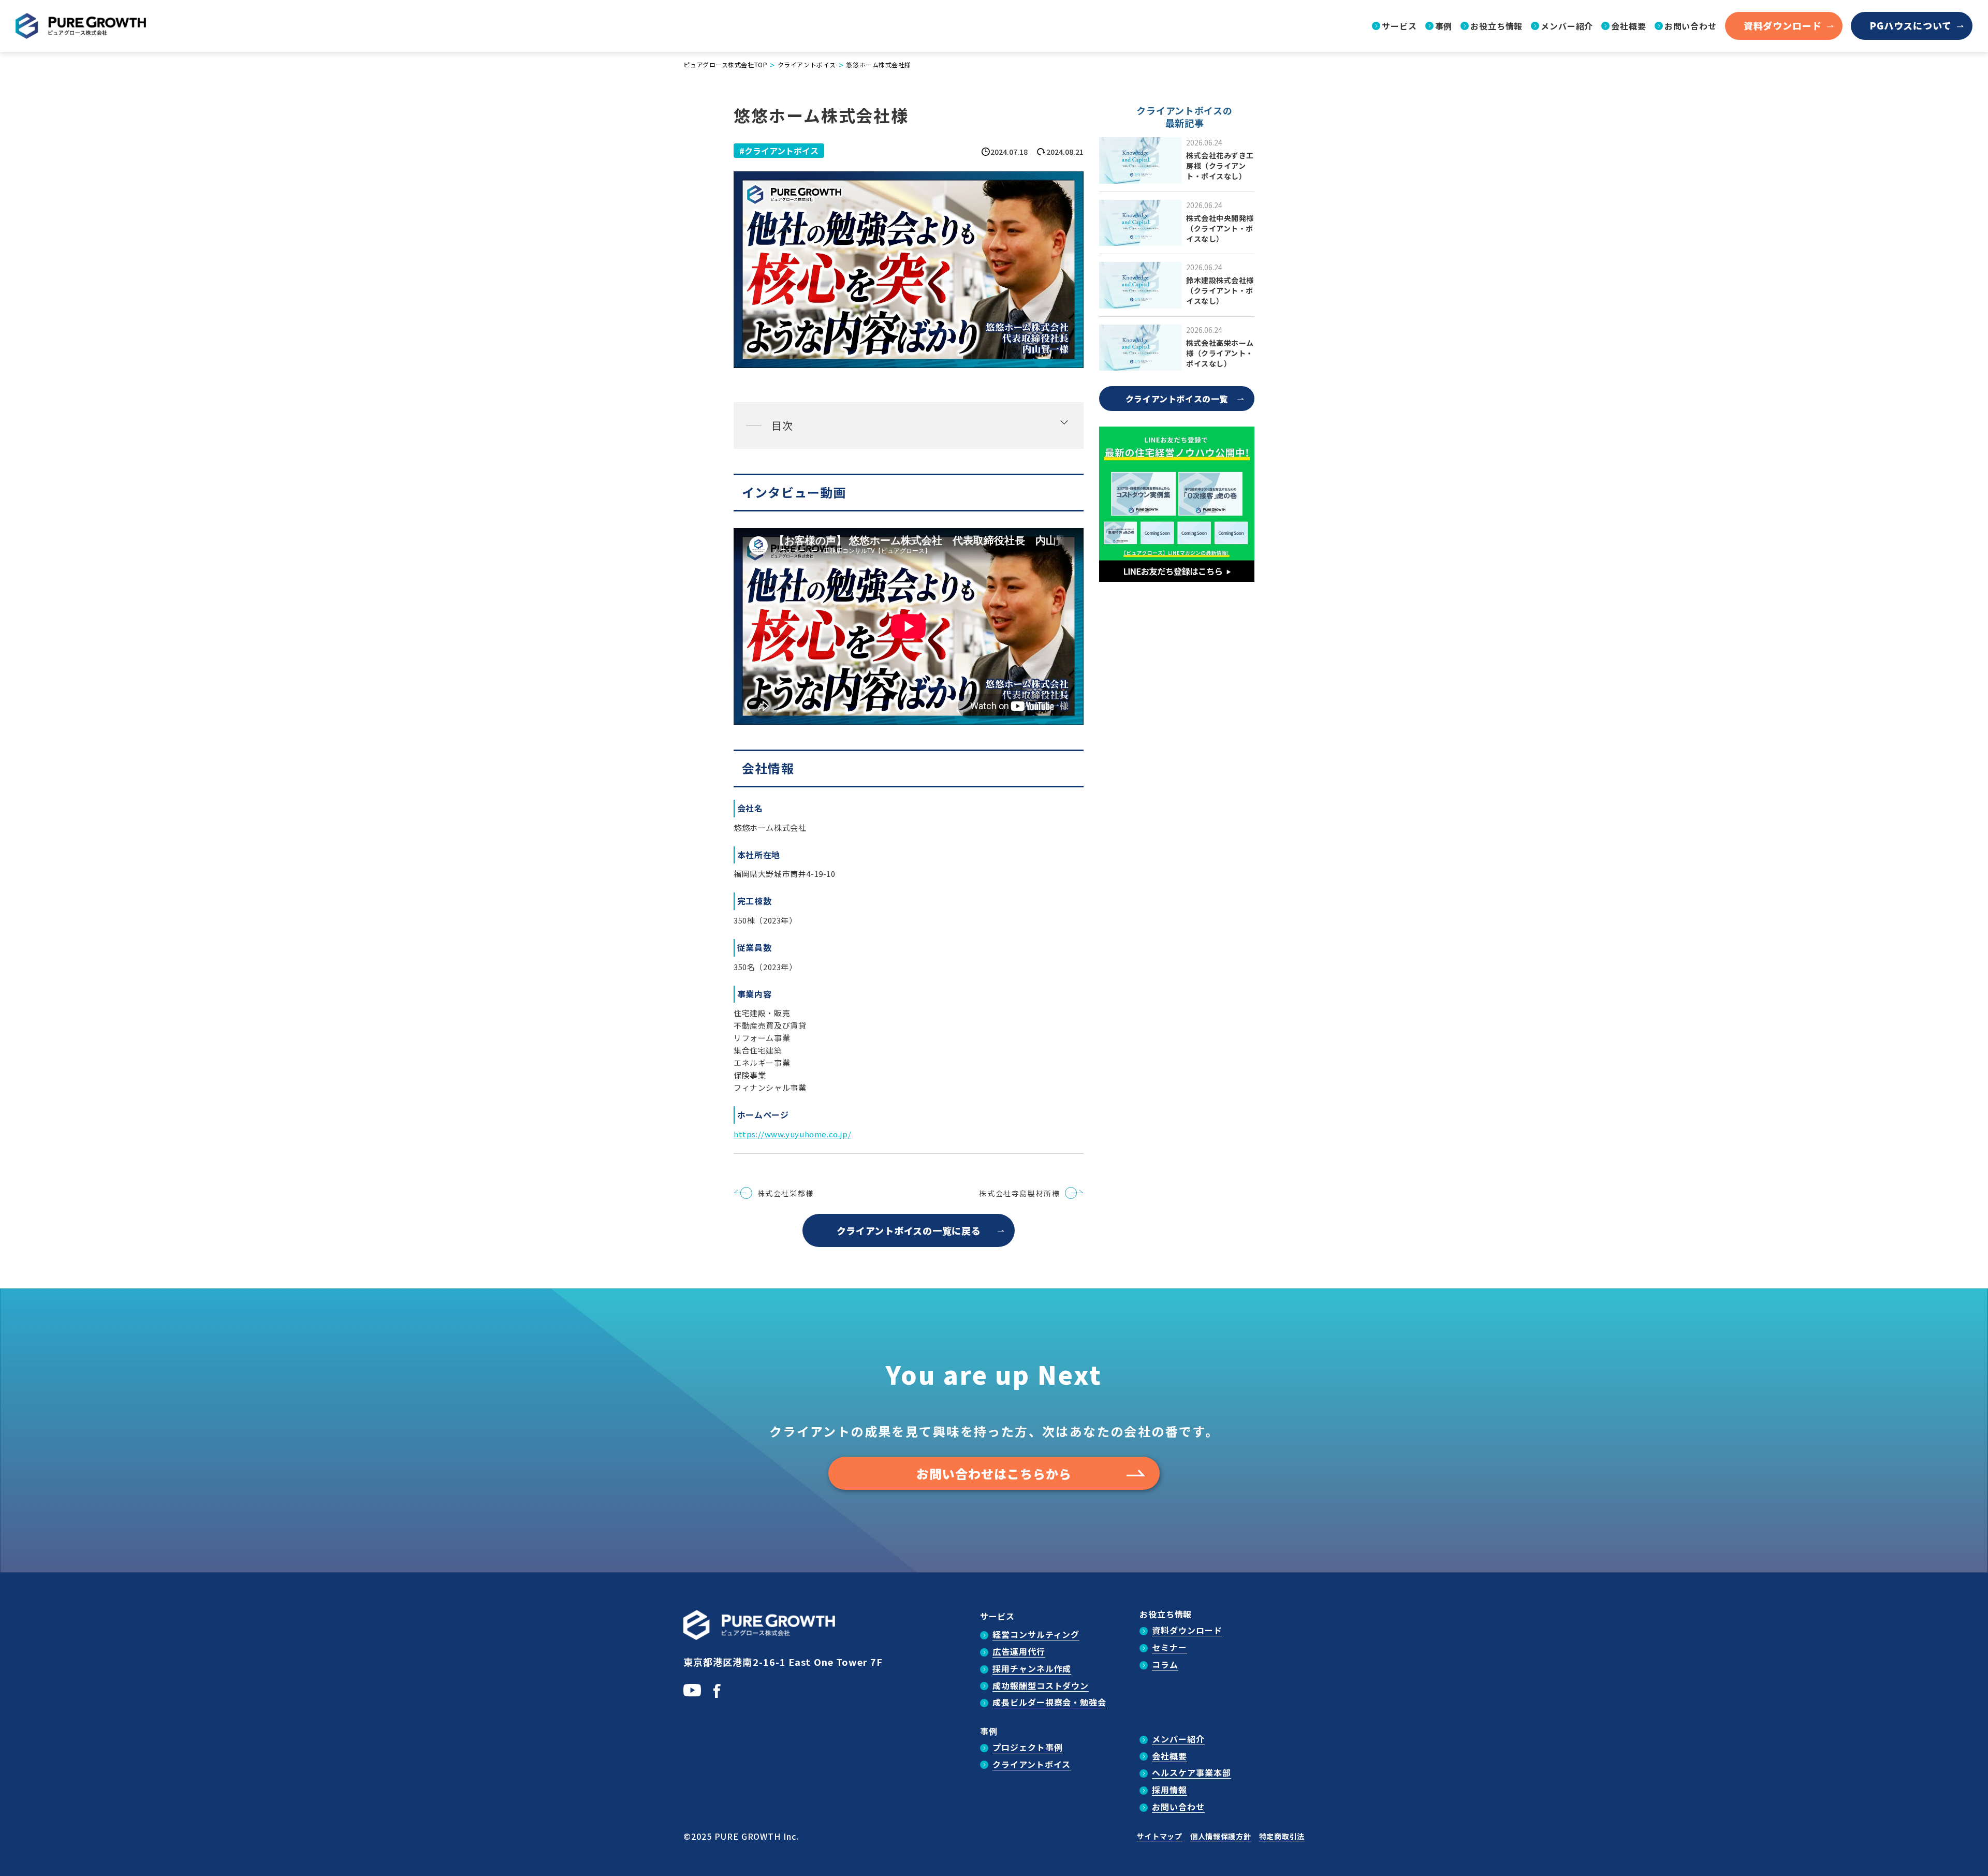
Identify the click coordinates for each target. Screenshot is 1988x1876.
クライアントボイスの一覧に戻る (909, 1230)
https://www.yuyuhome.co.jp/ (792, 1134)
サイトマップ (1160, 1836)
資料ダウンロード (1783, 25)
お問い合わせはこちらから (994, 1474)
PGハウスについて (1911, 25)
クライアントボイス (781, 151)
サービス (997, 1616)
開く (909, 426)
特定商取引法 (1282, 1836)
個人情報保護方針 (1221, 1836)
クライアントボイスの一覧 (1177, 399)
